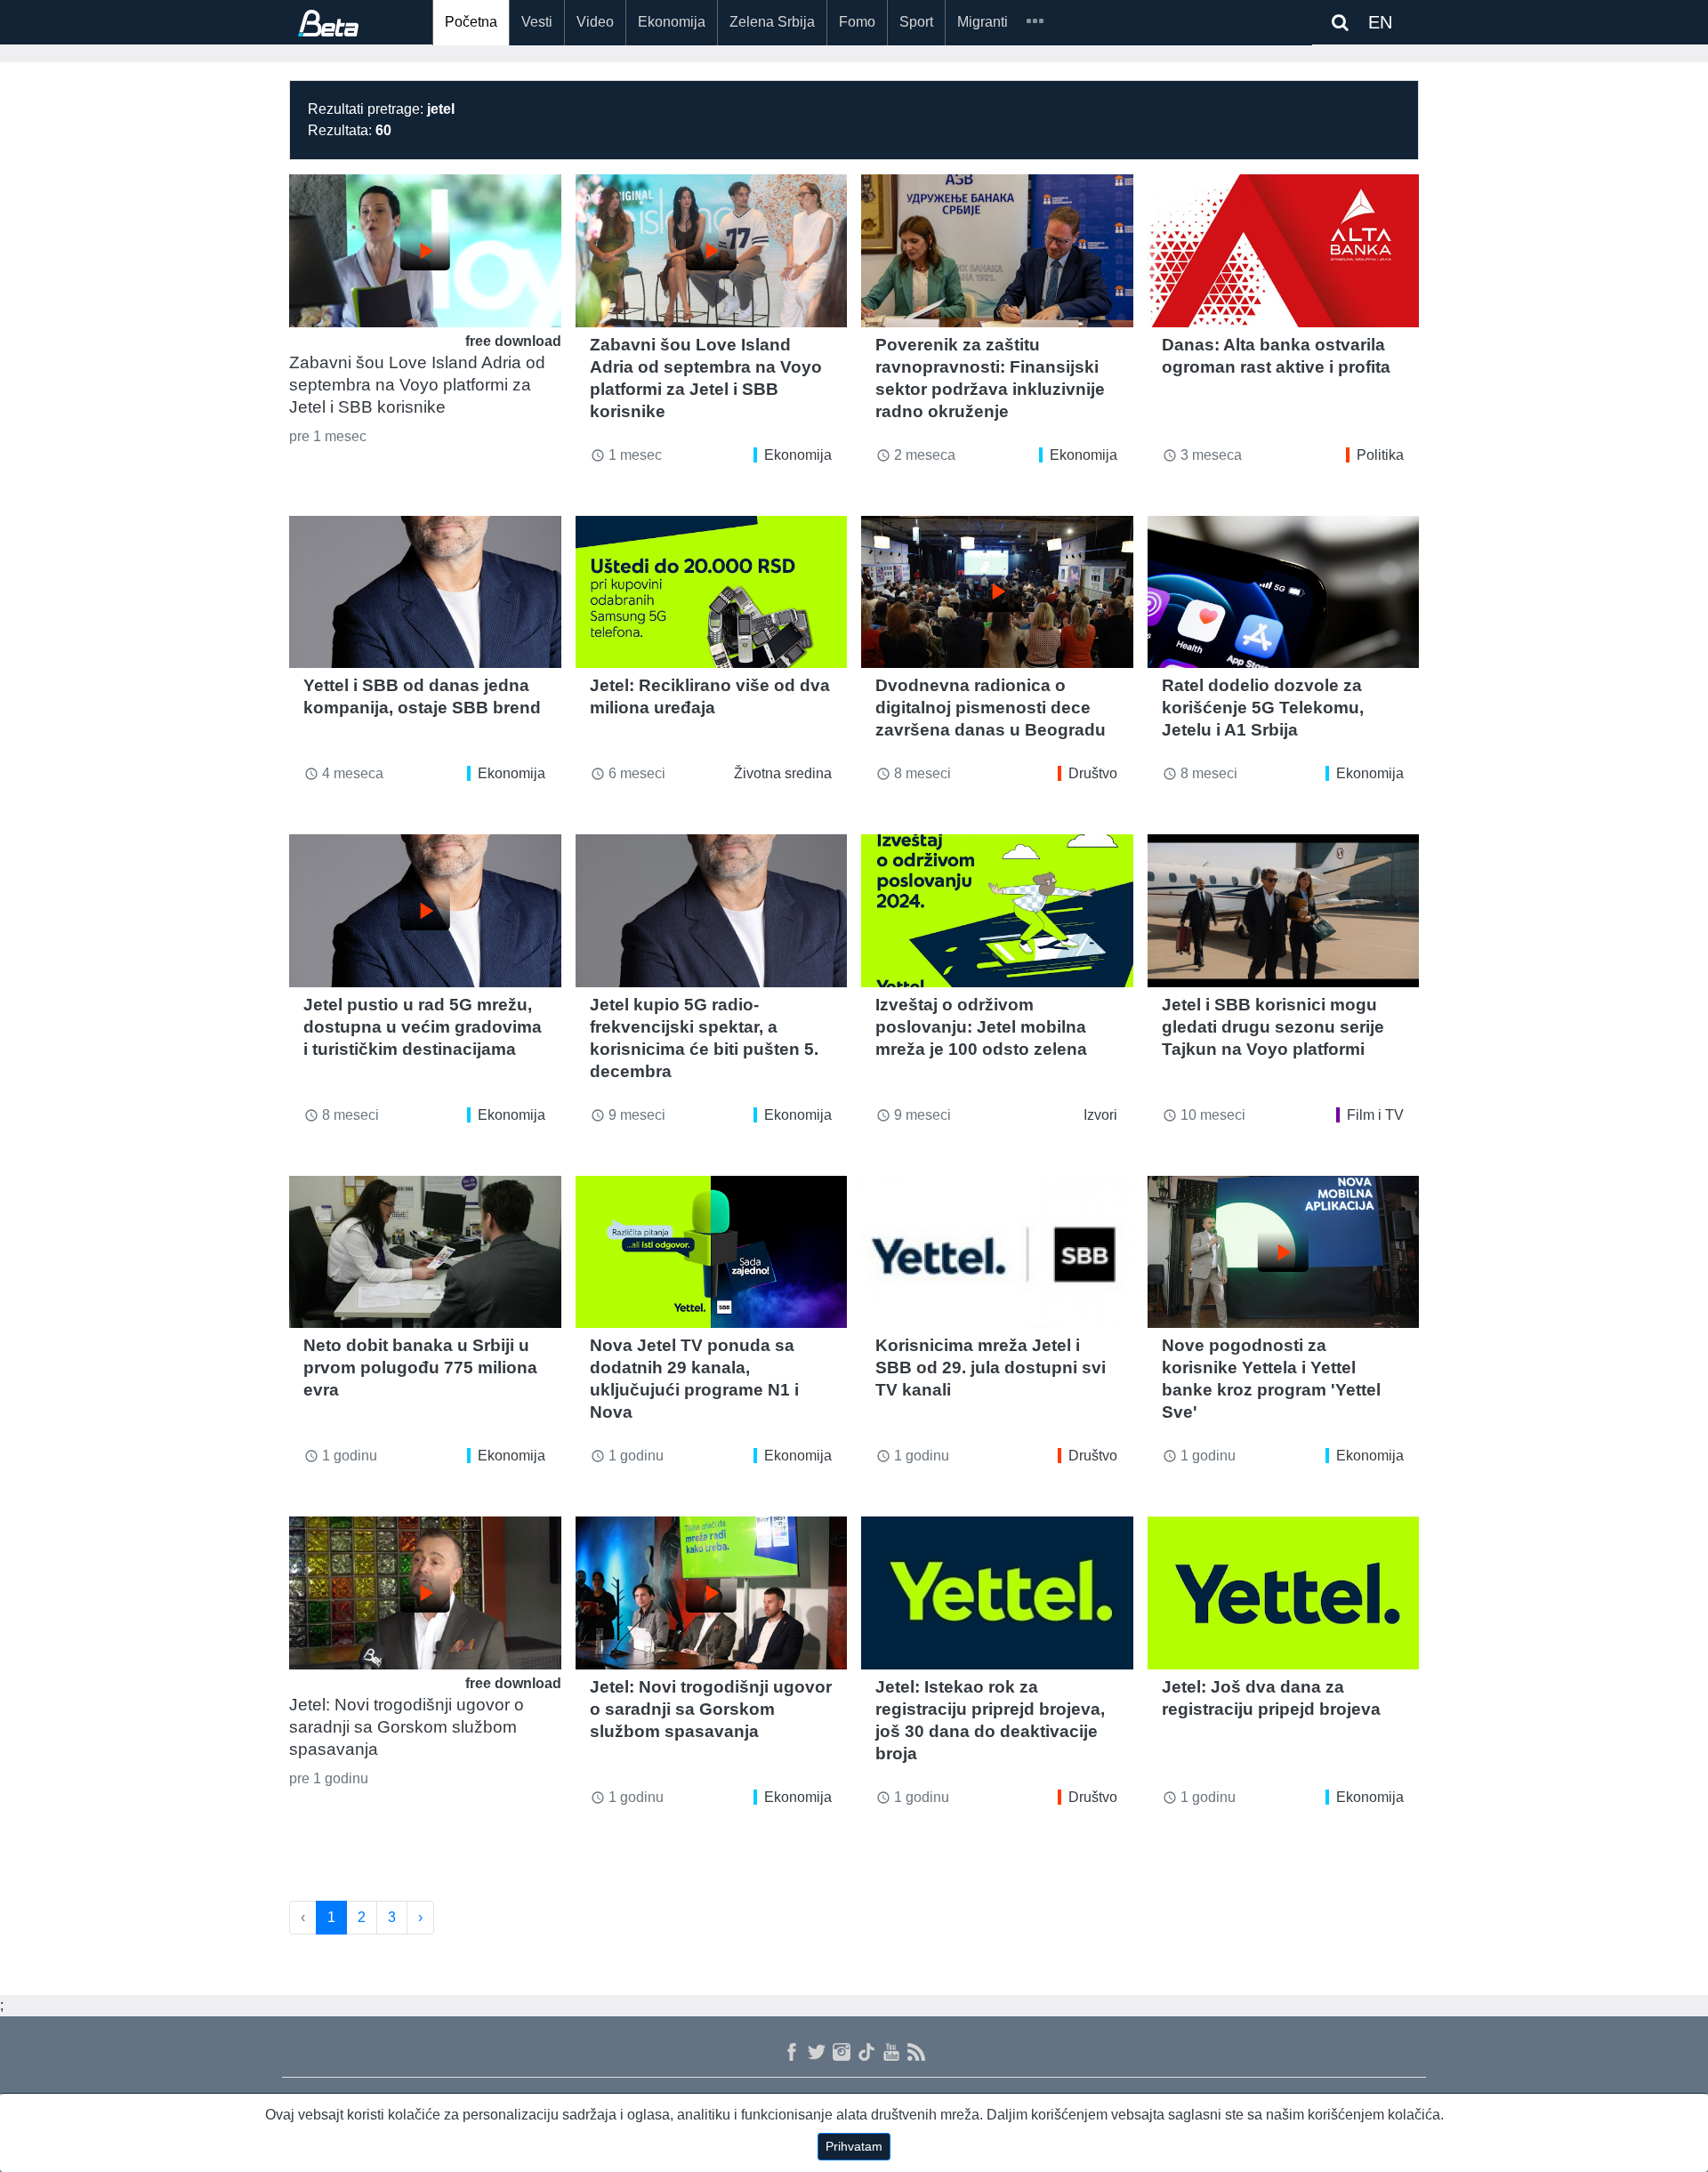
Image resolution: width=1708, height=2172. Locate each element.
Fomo (857, 22)
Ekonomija (672, 22)
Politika (1380, 455)
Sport (916, 22)
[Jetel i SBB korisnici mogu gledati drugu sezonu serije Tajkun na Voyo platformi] (1284, 911)
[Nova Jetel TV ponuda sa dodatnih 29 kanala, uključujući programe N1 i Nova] (712, 1252)
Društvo (1093, 773)
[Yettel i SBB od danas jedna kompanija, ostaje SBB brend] (425, 592)
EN (1380, 22)
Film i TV (1375, 1115)
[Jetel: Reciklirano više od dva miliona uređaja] (712, 592)
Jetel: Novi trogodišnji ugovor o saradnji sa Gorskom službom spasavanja (407, 1727)
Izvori (1100, 1115)
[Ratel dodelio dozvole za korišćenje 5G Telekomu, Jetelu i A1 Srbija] (1284, 592)
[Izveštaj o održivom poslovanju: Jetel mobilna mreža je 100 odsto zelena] (997, 911)
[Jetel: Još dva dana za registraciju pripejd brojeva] (1284, 1593)
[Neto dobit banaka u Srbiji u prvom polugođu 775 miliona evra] (425, 1252)
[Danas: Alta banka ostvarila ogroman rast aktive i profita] (1284, 251)
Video (595, 22)
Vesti (537, 22)
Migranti (983, 22)
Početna (471, 22)
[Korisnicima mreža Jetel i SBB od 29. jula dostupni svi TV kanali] (997, 1252)
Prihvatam (854, 2146)
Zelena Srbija (772, 22)
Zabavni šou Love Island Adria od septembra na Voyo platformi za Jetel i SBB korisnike (417, 385)
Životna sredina (783, 773)
